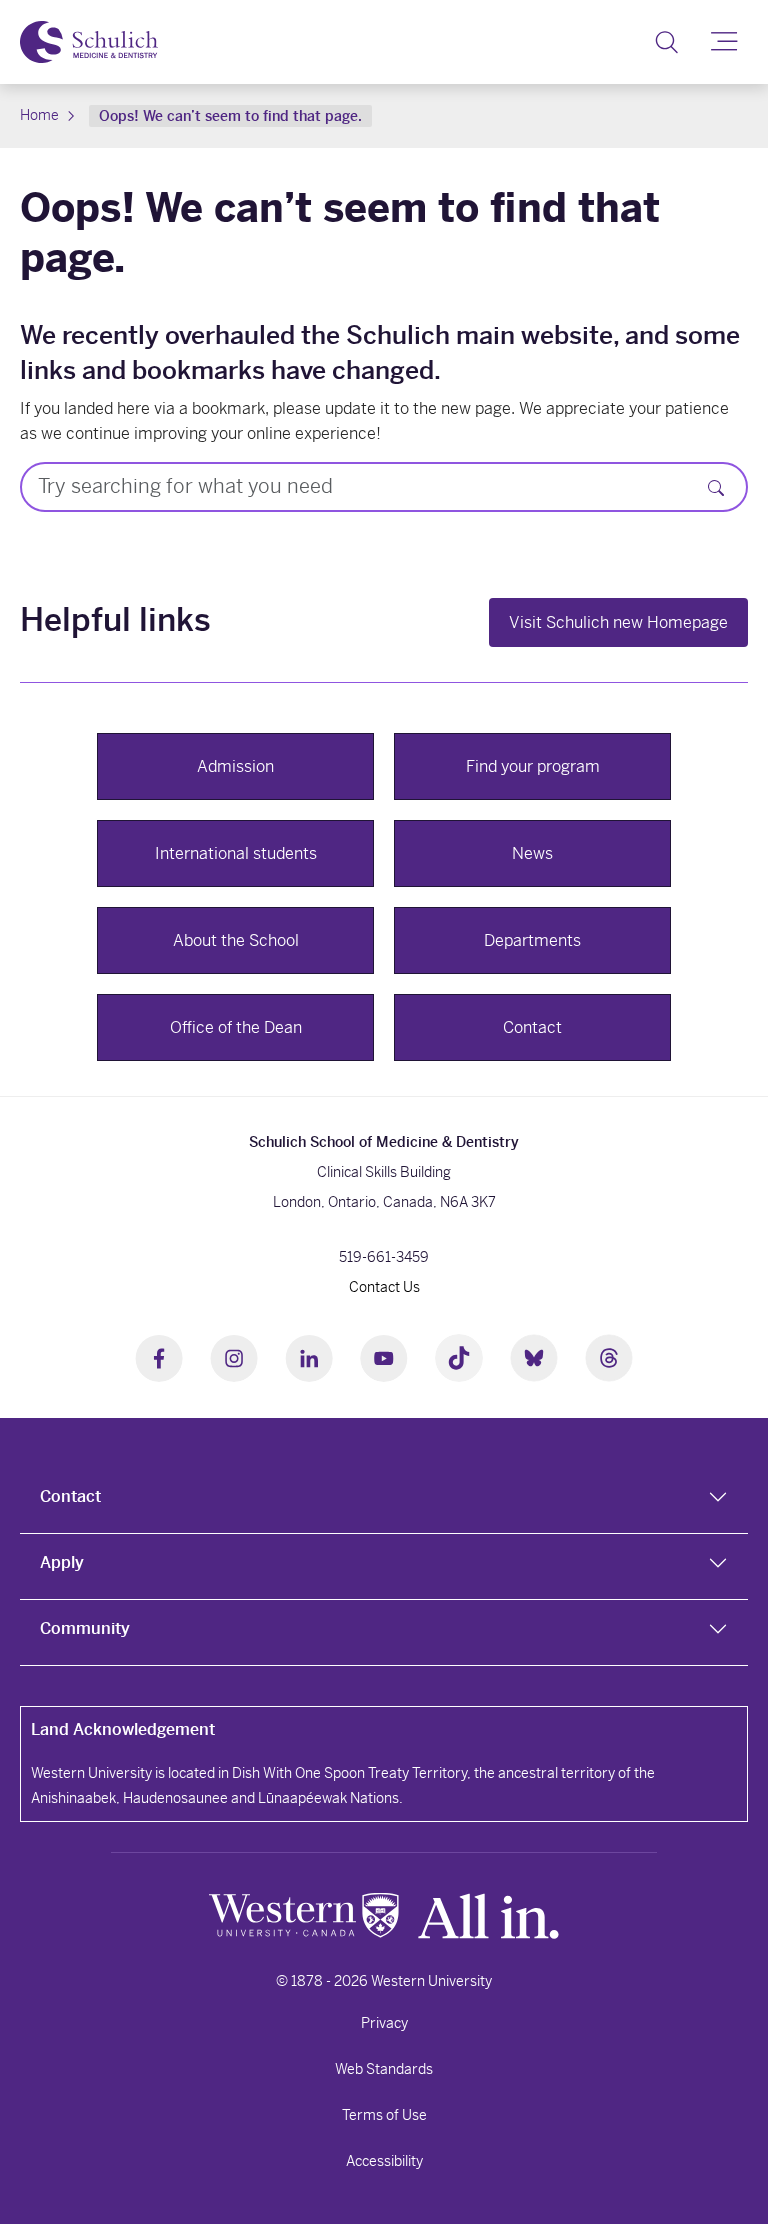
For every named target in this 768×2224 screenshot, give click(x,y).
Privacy (384, 2023)
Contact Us (384, 1287)
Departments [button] (532, 940)
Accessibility (384, 2161)
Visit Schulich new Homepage (618, 622)
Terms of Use (384, 2115)
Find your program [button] (533, 766)
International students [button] (236, 853)
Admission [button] (235, 766)
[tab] (384, 1501)
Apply (62, 1562)
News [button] (532, 853)
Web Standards (384, 2069)
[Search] (666, 42)
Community (85, 1628)
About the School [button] (236, 940)
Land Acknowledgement (123, 1729)
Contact (70, 1496)
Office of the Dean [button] (236, 1027)
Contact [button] (532, 1027)
